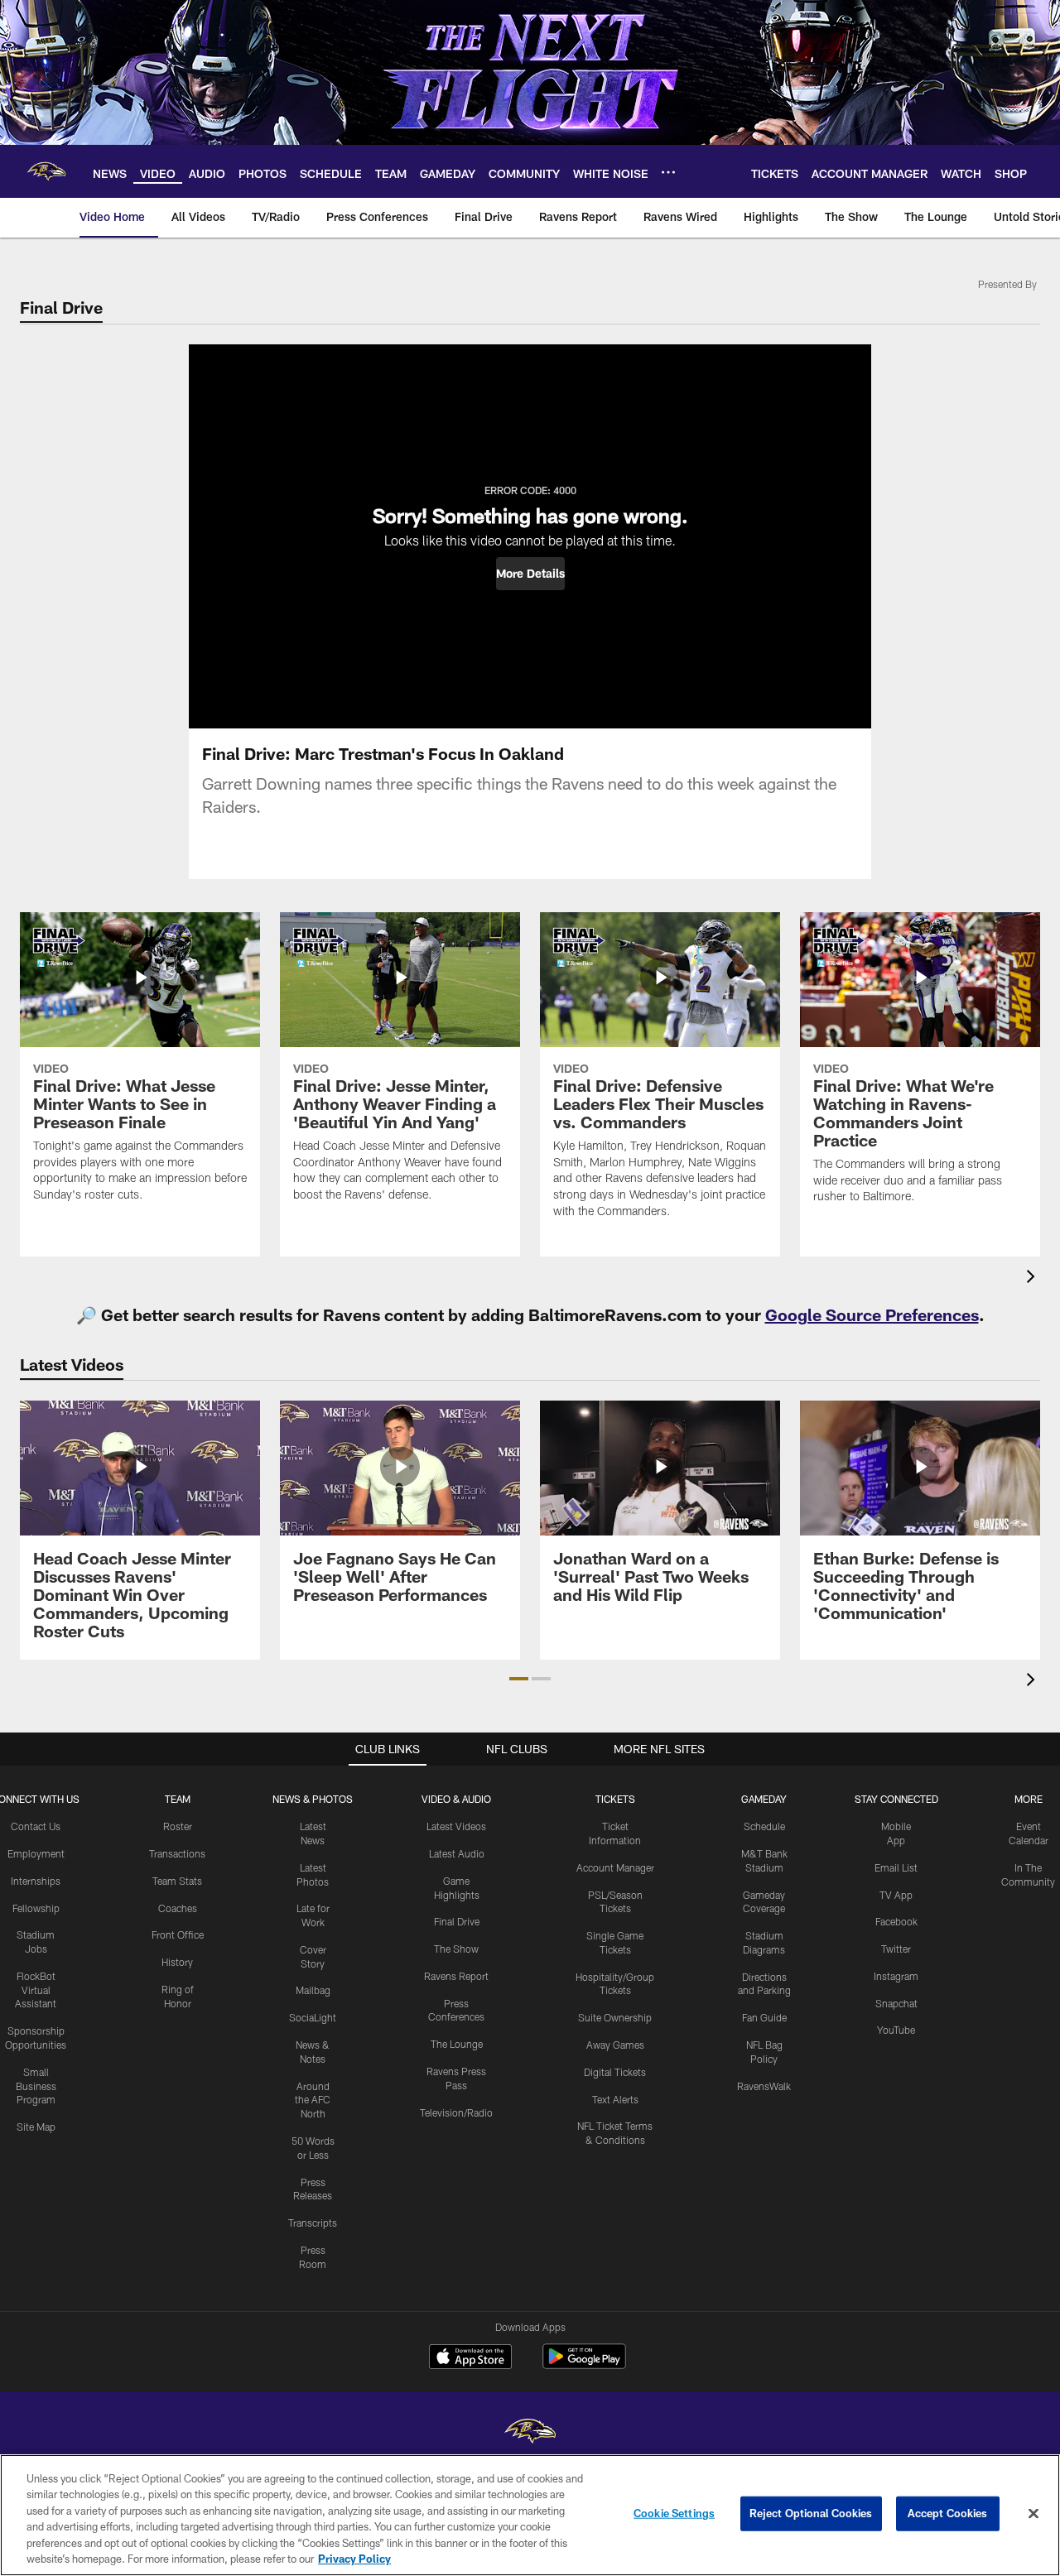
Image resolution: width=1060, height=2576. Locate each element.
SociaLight (313, 2017)
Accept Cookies (948, 2513)
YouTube (896, 2030)
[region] (530, 2515)
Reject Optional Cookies (811, 2513)
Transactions (177, 1853)
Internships (36, 1881)
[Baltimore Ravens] (530, 2433)
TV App (896, 1895)
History (177, 1962)
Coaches (178, 1908)
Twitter (896, 1949)
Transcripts (313, 2223)
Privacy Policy (354, 2559)
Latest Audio (457, 1853)
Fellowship (36, 1908)
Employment (36, 1853)
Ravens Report (456, 1976)
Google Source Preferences (872, 1314)
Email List (896, 1867)
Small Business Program (36, 2086)
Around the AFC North (313, 2100)
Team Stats (177, 1881)
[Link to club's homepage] (46, 171)
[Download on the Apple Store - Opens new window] (470, 2358)
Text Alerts (615, 2099)
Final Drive (457, 1921)
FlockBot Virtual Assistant (36, 1990)
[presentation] (1033, 1278)
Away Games (615, 2045)
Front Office (178, 1934)
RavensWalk (764, 2086)
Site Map (36, 2127)
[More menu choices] (668, 172)
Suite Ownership (615, 2017)
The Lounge (457, 2044)
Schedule (764, 1826)
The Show (456, 1949)
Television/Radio (456, 2112)
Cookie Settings (674, 2513)
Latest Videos (456, 1826)
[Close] (1033, 2514)
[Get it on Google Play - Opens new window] (584, 2365)
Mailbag (313, 1990)
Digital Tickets (615, 2072)
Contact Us (36, 1826)
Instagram (896, 1976)
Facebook (896, 1921)
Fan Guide (764, 2017)
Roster (178, 1826)
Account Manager (615, 1867)
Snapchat (896, 2003)
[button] (530, 574)
